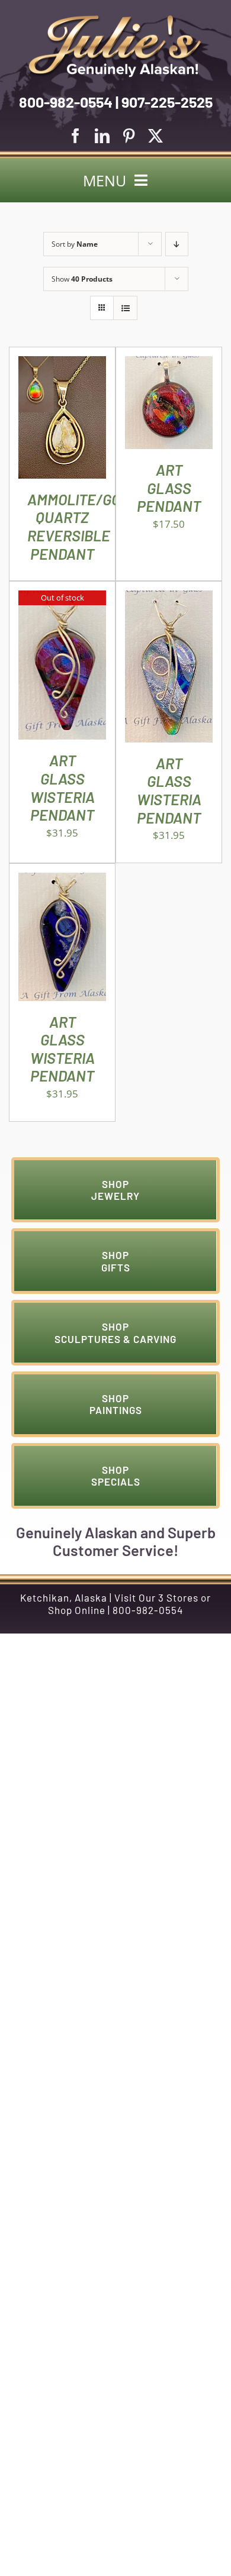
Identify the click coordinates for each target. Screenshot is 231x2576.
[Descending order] (177, 244)
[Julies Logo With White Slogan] (115, 20)
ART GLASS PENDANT (169, 488)
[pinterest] (129, 136)
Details (62, 420)
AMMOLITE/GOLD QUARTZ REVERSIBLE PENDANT (82, 526)
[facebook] (76, 136)
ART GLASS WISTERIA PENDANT (62, 787)
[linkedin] (102, 136)
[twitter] (155, 136)
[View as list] (125, 308)
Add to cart (169, 399)
